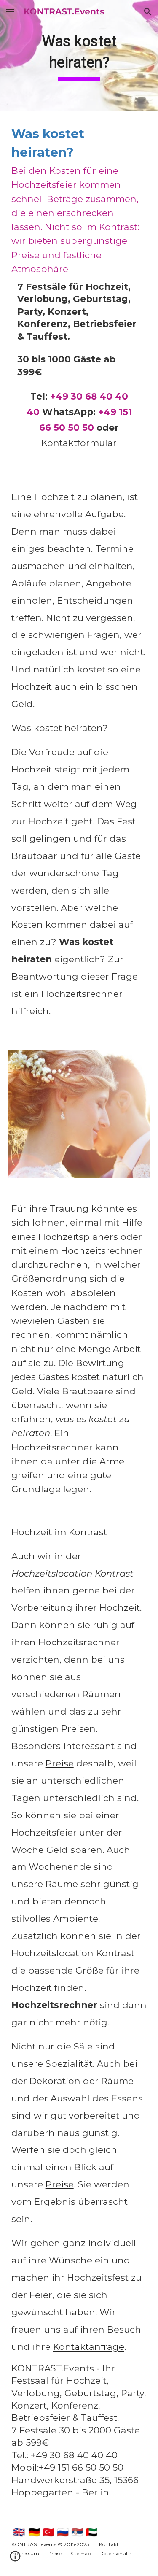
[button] (10, 12)
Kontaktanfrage (89, 2346)
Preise (60, 1763)
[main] (79, 55)
